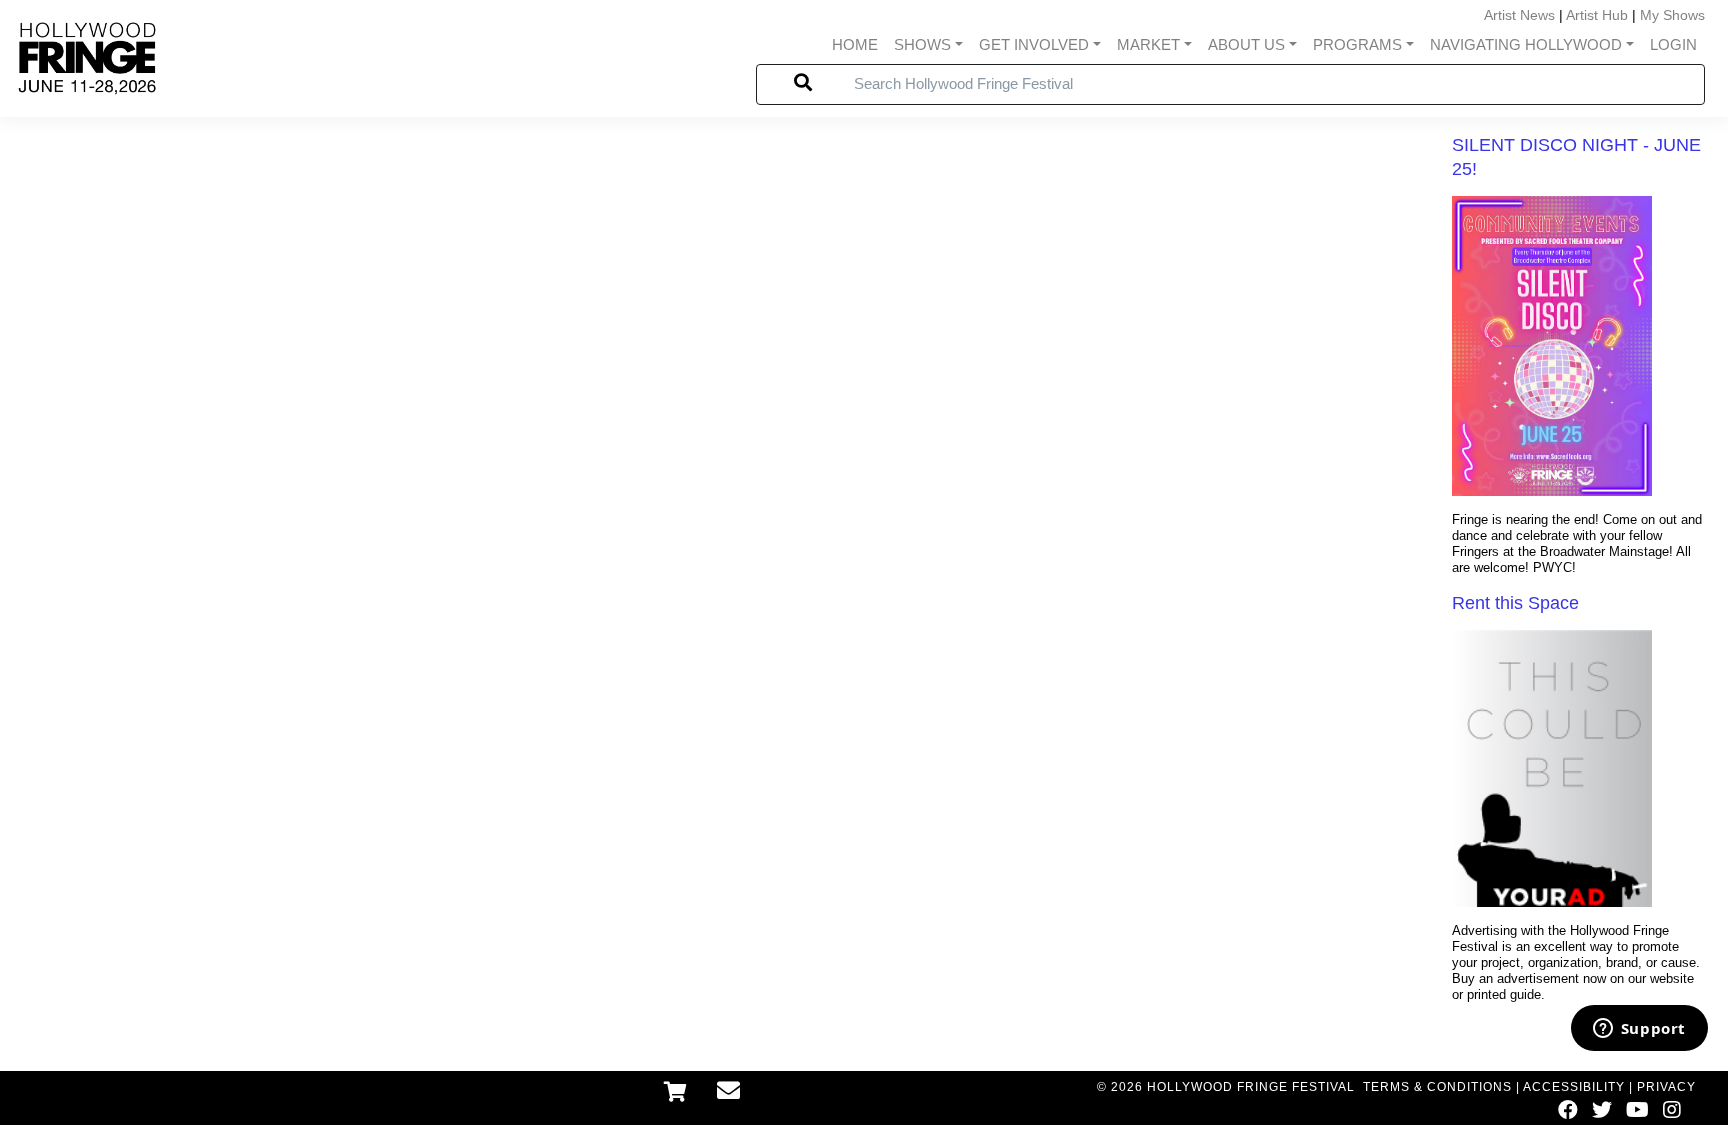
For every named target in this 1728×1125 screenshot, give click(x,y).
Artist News (1519, 15)
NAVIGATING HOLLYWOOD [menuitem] (1526, 44)
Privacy (1666, 1087)
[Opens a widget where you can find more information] (1639, 1030)
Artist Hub (1597, 15)
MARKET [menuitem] (1148, 44)
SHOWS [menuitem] (922, 44)
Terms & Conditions (1437, 1087)
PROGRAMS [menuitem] (1357, 44)
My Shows (1672, 15)
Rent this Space (1515, 603)
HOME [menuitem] (855, 44)
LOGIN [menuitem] (1673, 44)
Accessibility (1574, 1087)
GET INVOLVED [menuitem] (1034, 44)
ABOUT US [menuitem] (1246, 44)
